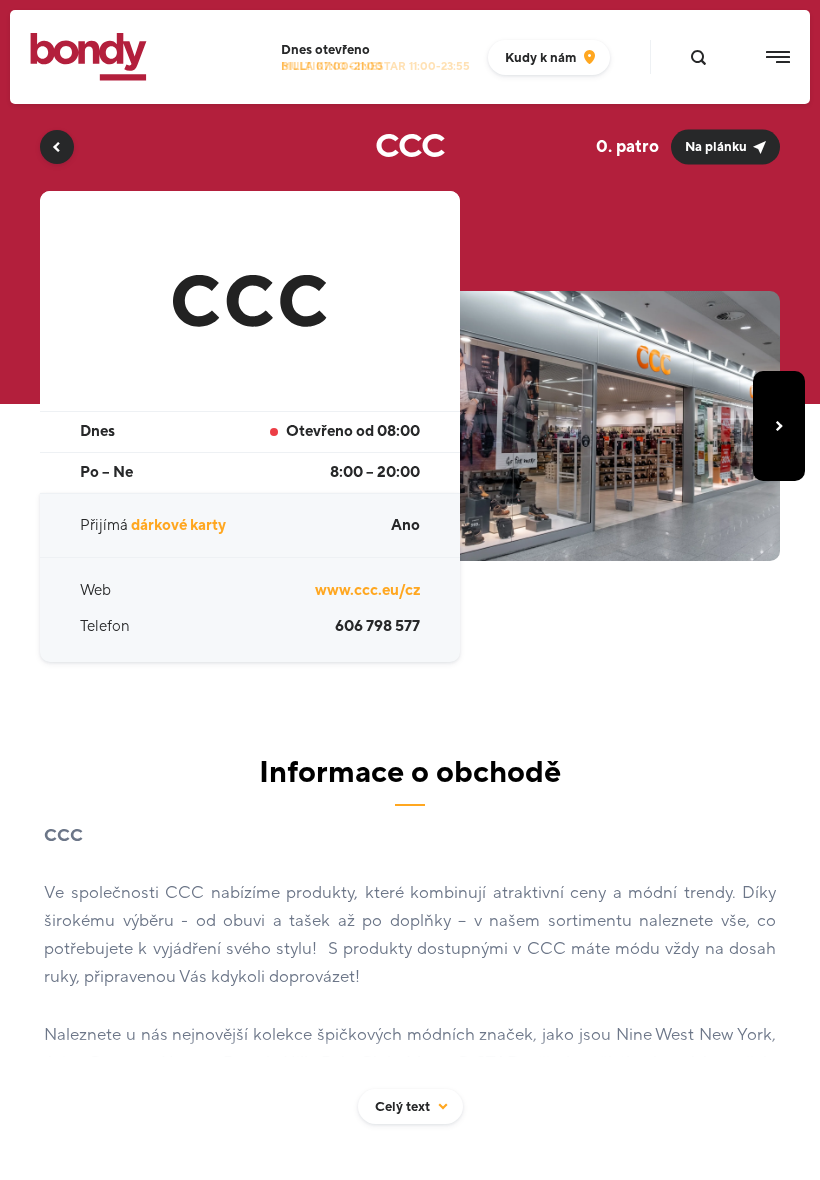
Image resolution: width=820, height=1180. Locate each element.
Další (779, 426)
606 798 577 (377, 626)
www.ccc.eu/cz (367, 590)
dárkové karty (178, 525)
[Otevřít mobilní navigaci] (778, 57)
